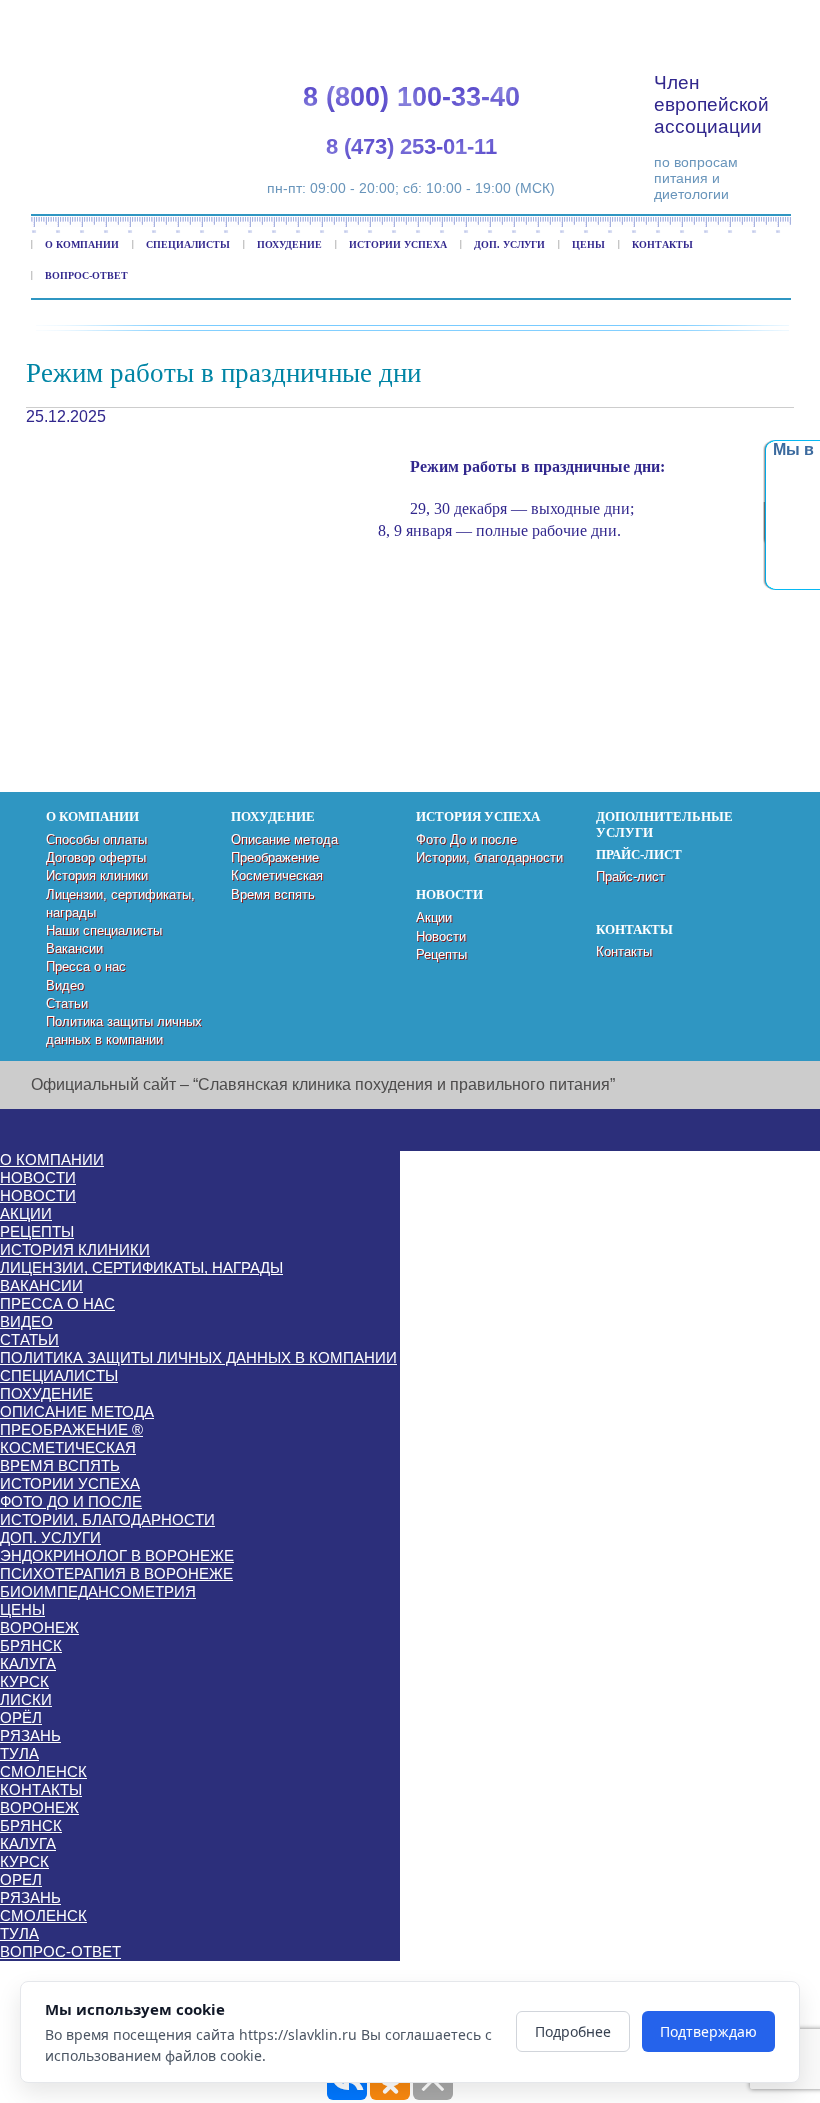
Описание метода (284, 839)
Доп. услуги (509, 244)
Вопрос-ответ (86, 275)
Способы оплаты (96, 839)
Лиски (26, 1699)
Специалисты (188, 244)
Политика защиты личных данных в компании (198, 1357)
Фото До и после (466, 839)
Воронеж (39, 1627)
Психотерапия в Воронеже (116, 1573)
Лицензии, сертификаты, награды (141, 1267)
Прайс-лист (630, 876)
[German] (718, 20)
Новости (441, 936)
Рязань (30, 1735)
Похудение (289, 244)
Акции (434, 917)
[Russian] (742, 20)
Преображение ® (71, 1429)
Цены (588, 244)
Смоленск (43, 1771)
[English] (694, 20)
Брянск (31, 1645)
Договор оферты (96, 857)
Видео (65, 985)
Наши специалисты (104, 930)
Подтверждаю (708, 2031)
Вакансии (74, 948)
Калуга (28, 1663)
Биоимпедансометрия (98, 1591)
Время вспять (273, 894)
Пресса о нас (86, 966)
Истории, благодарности (489, 857)
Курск (24, 1681)
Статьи (67, 1003)
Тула (19, 1753)
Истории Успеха (398, 244)
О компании (82, 244)
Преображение (275, 857)
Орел (21, 1879)
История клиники (97, 875)
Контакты (662, 244)
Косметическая (277, 875)
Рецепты (441, 954)
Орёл (21, 1717)
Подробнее (573, 2031)
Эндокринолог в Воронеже (117, 1555)
